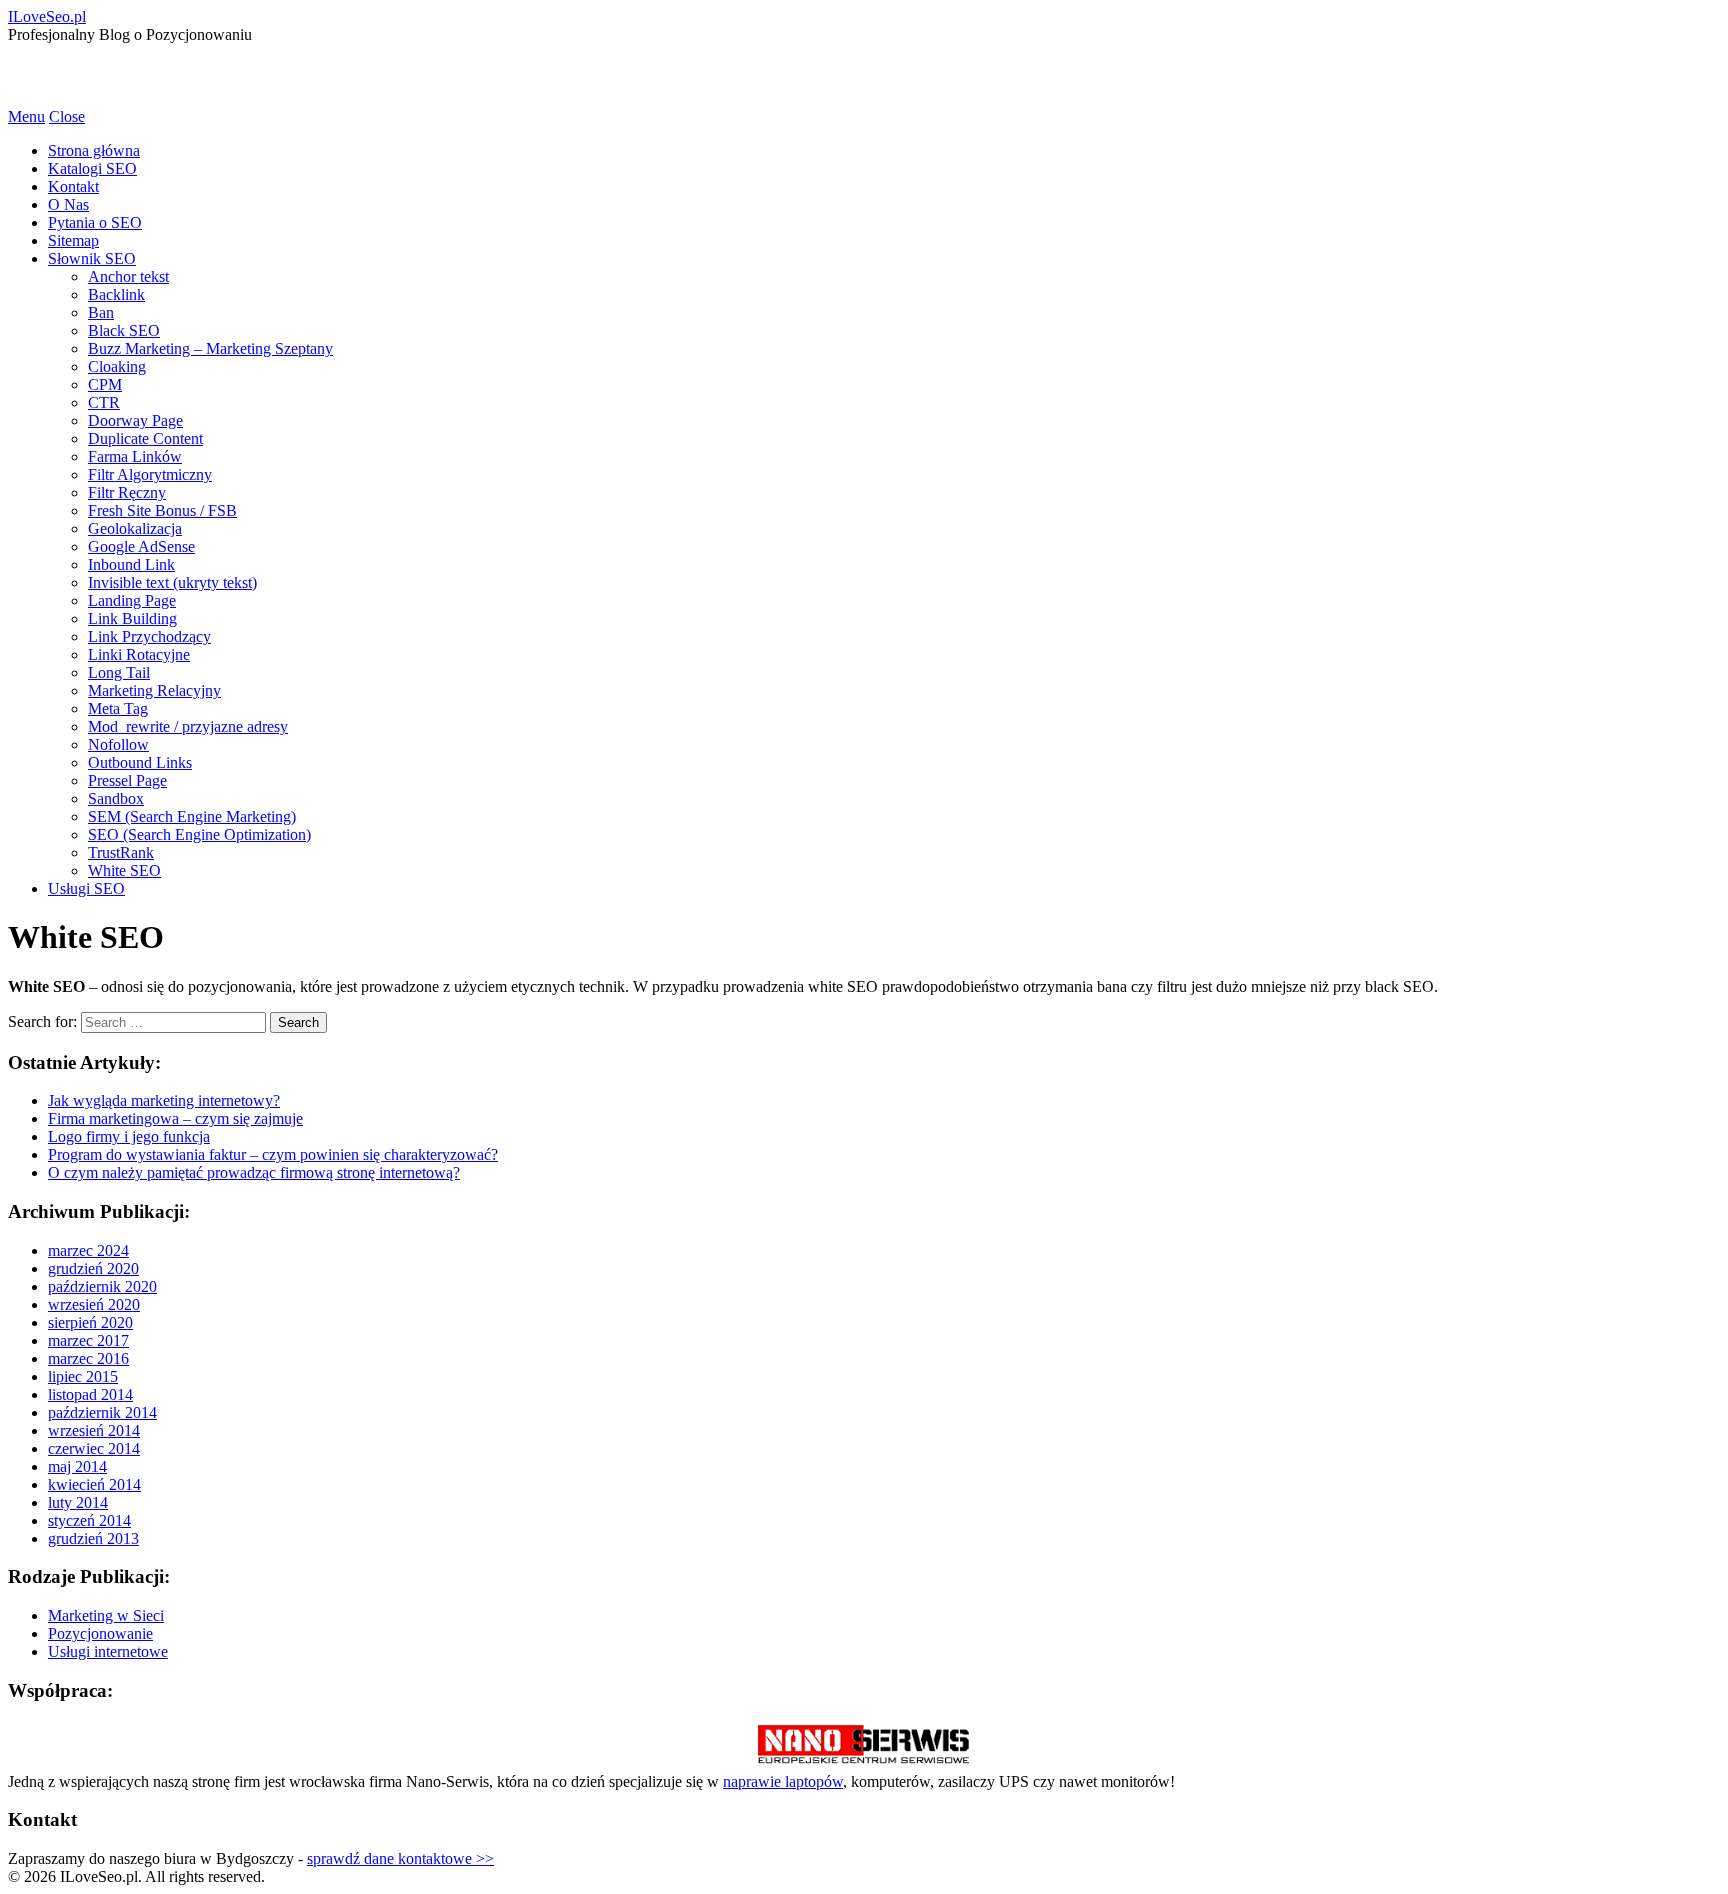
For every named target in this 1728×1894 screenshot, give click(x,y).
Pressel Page (127, 780)
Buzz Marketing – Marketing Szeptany (210, 348)
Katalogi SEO (92, 168)
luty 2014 (78, 1502)
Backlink (116, 294)
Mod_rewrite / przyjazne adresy (188, 726)
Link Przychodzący (149, 636)
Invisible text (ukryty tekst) (172, 582)
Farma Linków (135, 456)
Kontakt (73, 186)
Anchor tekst (128, 276)
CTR (104, 402)
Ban (101, 312)
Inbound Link (131, 564)
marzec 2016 (88, 1358)
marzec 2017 (88, 1340)
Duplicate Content (145, 438)
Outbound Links (140, 762)
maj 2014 (77, 1466)
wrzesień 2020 (94, 1304)
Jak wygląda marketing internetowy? (164, 1100)
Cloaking (117, 366)
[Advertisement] (242, 74)
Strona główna (94, 150)
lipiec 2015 (83, 1376)
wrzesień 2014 (94, 1430)
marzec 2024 (88, 1250)
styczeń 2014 (89, 1520)
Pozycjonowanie (100, 1633)
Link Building (132, 618)
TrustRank (121, 852)
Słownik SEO (92, 258)
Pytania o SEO (95, 222)
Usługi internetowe (108, 1651)
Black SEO (124, 330)
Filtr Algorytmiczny (150, 474)
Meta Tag (118, 708)
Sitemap (73, 240)
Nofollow (118, 744)
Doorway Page (135, 420)
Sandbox (116, 798)
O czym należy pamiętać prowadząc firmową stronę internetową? (254, 1172)
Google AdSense (141, 546)
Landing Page (132, 600)
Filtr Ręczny (127, 492)
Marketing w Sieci (106, 1615)
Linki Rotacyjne (139, 654)
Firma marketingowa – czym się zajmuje (175, 1118)
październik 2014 (102, 1412)
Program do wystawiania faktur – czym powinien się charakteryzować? (273, 1154)
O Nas (68, 204)
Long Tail (119, 672)
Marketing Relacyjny (154, 690)
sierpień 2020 (90, 1322)
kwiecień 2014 (94, 1484)
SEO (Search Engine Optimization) (199, 834)
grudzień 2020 (93, 1268)
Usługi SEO (86, 888)
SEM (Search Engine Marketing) (192, 816)
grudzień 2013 (93, 1538)
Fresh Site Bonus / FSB (162, 510)
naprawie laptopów (783, 1781)
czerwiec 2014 (94, 1448)
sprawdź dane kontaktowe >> (400, 1858)
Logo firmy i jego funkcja (129, 1136)
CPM (105, 384)
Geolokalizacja (135, 528)
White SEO (124, 870)
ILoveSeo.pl (47, 16)
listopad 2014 (90, 1394)
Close (67, 116)
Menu (26, 116)
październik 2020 (102, 1286)
